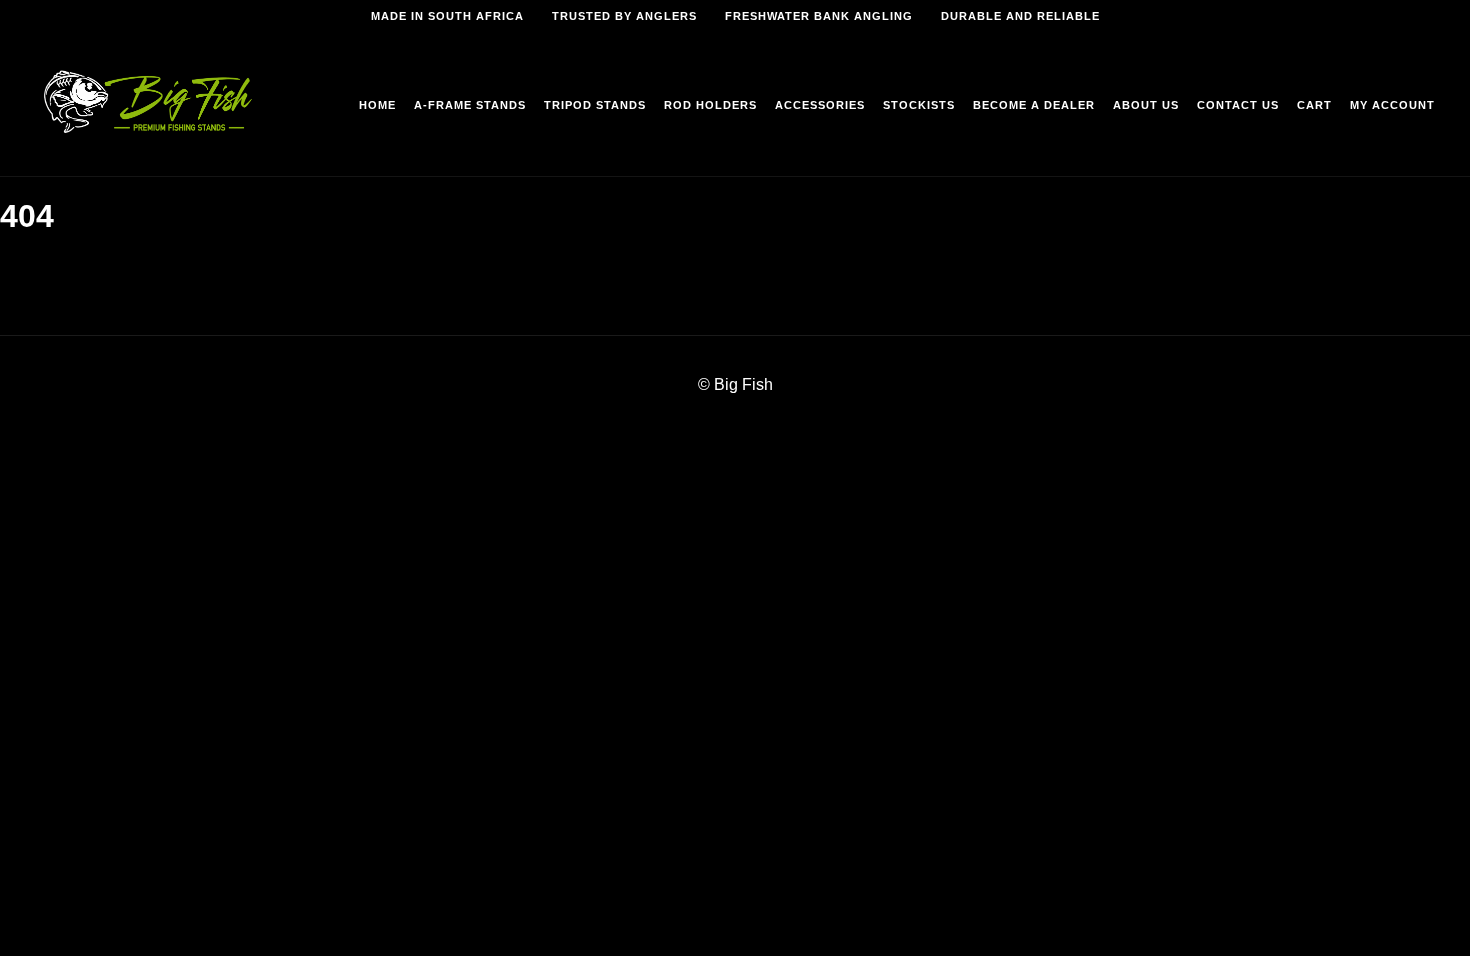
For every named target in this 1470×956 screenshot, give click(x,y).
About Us (1146, 105)
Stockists (919, 105)
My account (1392, 105)
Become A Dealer (1034, 105)
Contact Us (1238, 105)
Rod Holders (710, 105)
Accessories (820, 105)
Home (377, 105)
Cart (1314, 105)
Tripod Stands (595, 105)
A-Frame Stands (470, 105)
